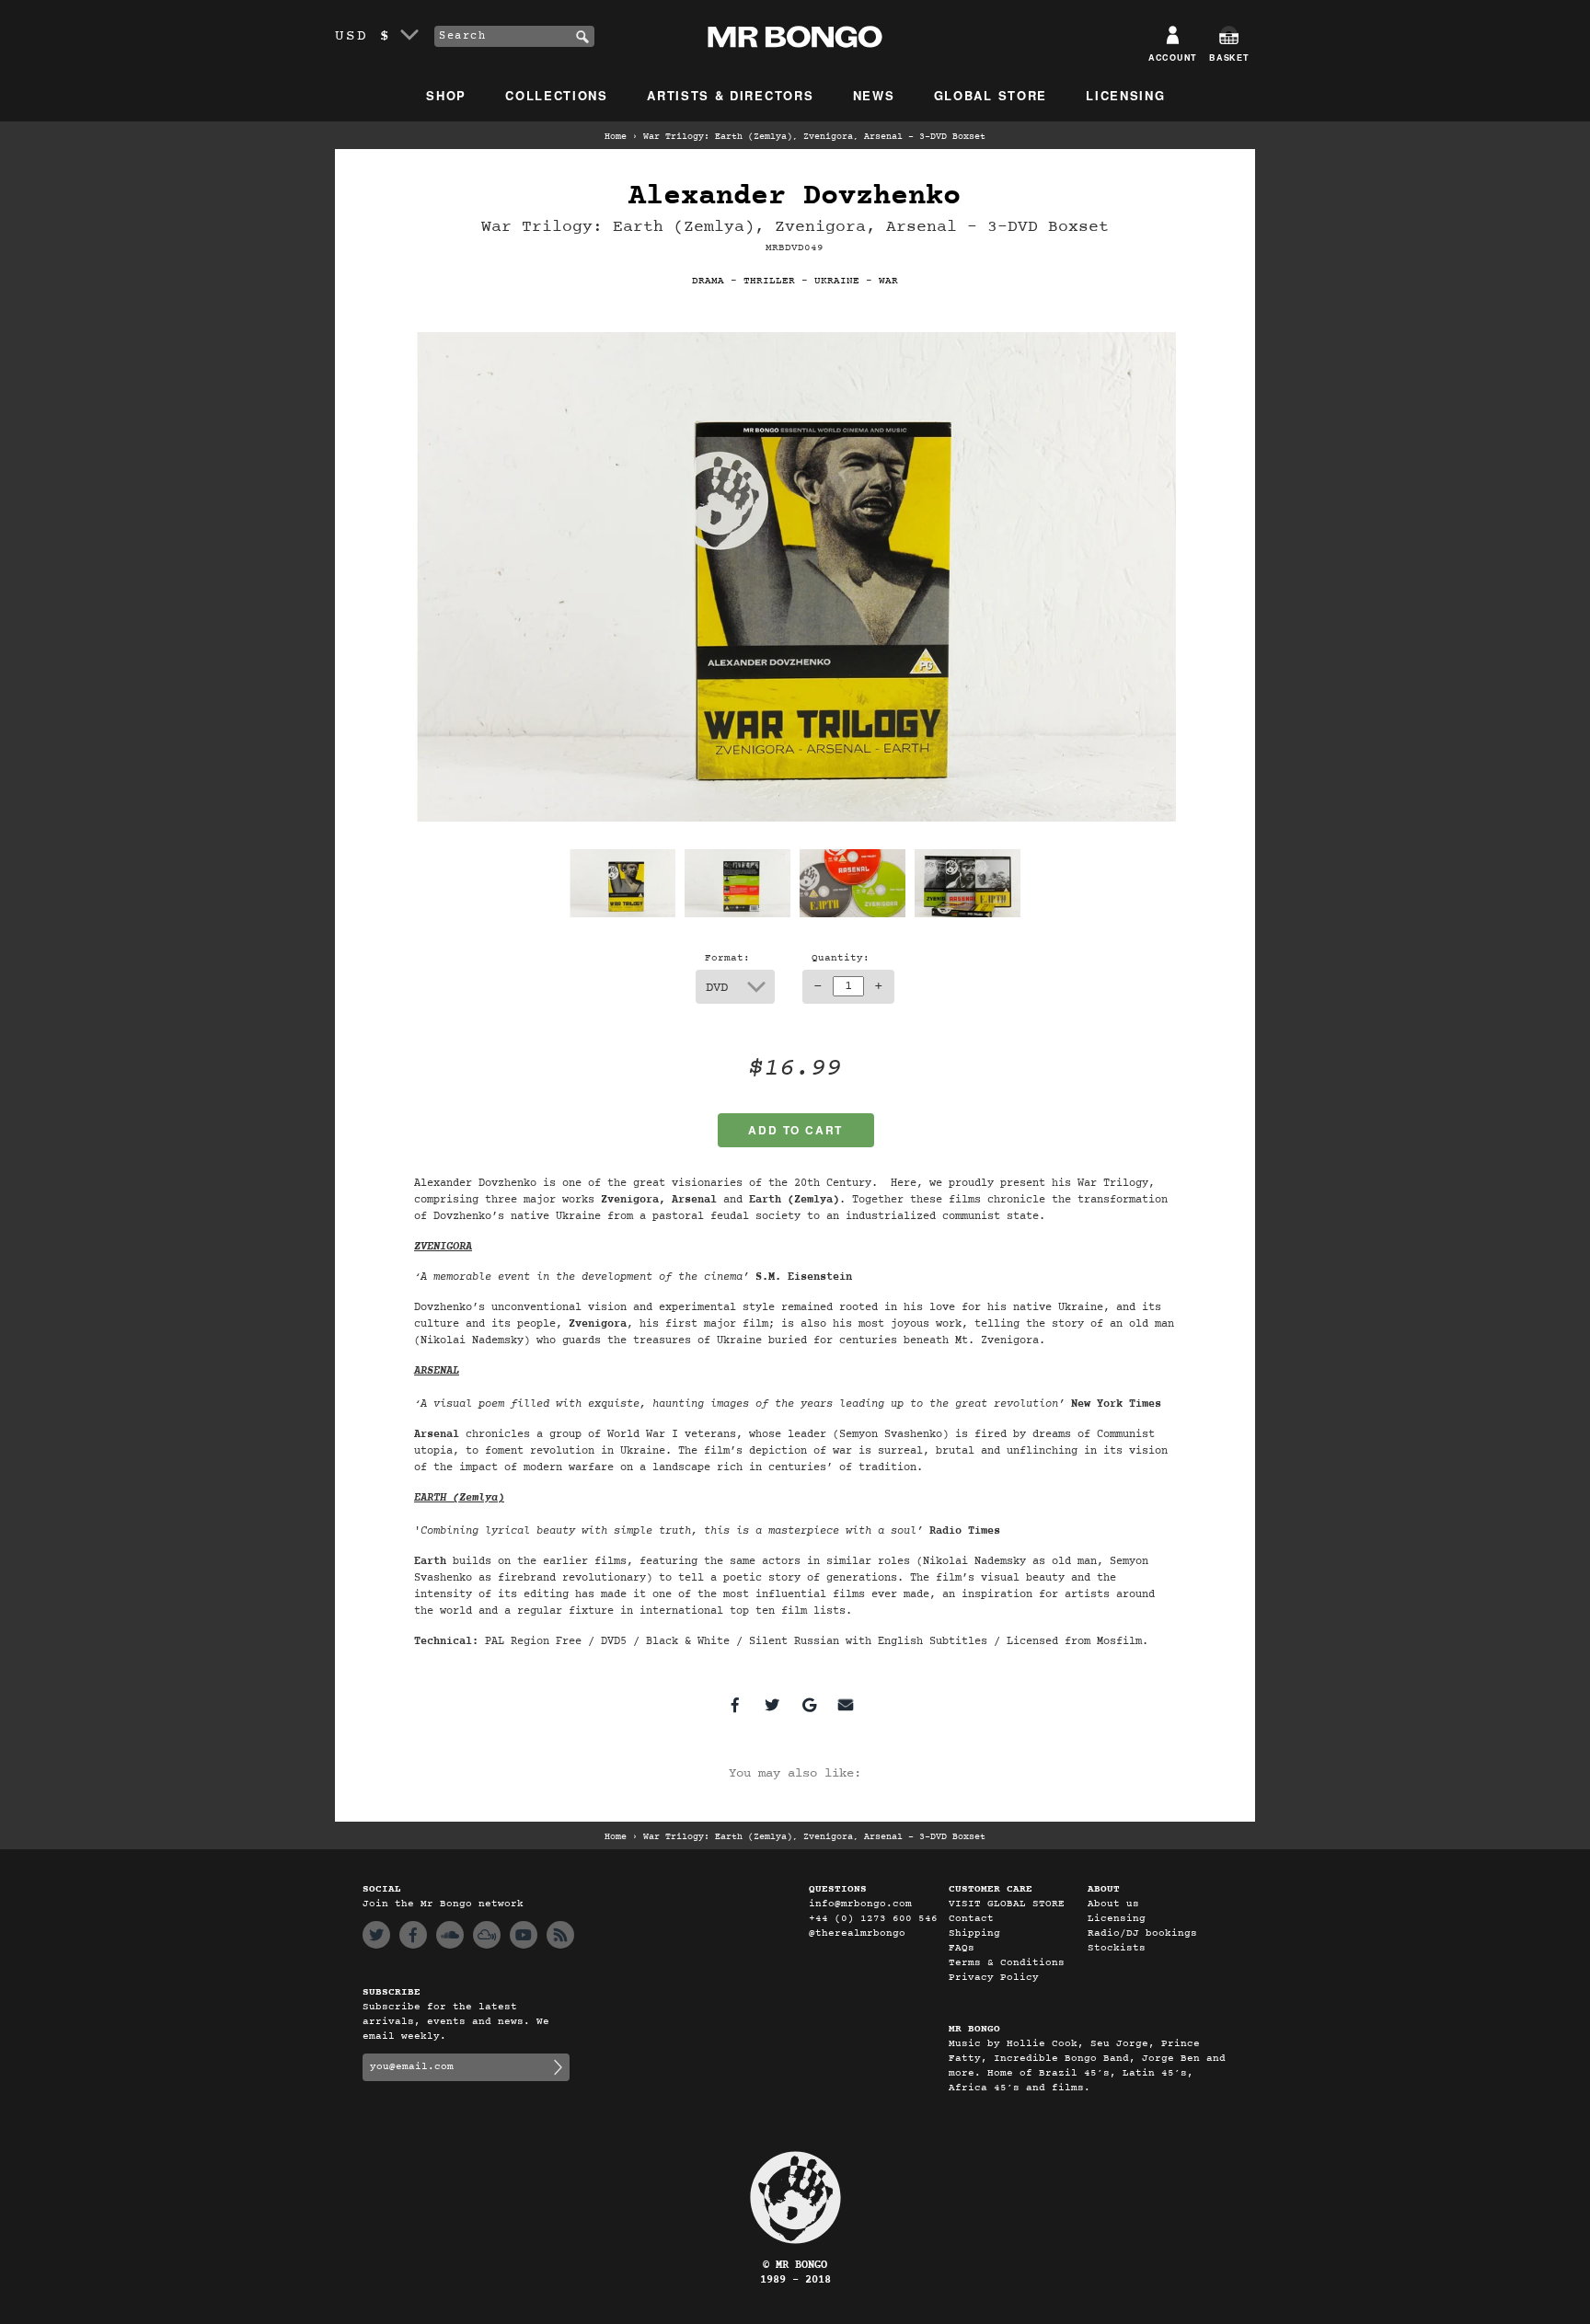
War (888, 281)
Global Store (991, 95)
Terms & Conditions (1007, 1963)
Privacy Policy (994, 1978)
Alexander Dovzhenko (795, 196)
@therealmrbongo (857, 1933)
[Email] (846, 1705)
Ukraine (837, 281)
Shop (446, 95)
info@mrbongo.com (860, 1904)
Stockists (1117, 1948)
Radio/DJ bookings (1142, 1933)
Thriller (769, 281)
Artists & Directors (730, 95)
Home (616, 137)
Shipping (974, 1933)
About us (1113, 1904)
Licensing (1125, 95)
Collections (557, 95)
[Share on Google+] (809, 1705)
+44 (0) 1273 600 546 (873, 1919)
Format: (727, 958)
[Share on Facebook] (735, 1705)
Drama (708, 281)
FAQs (962, 1948)
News (874, 95)
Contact (971, 1919)
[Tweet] (772, 1705)
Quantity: (841, 958)
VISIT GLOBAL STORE (1007, 1904)
